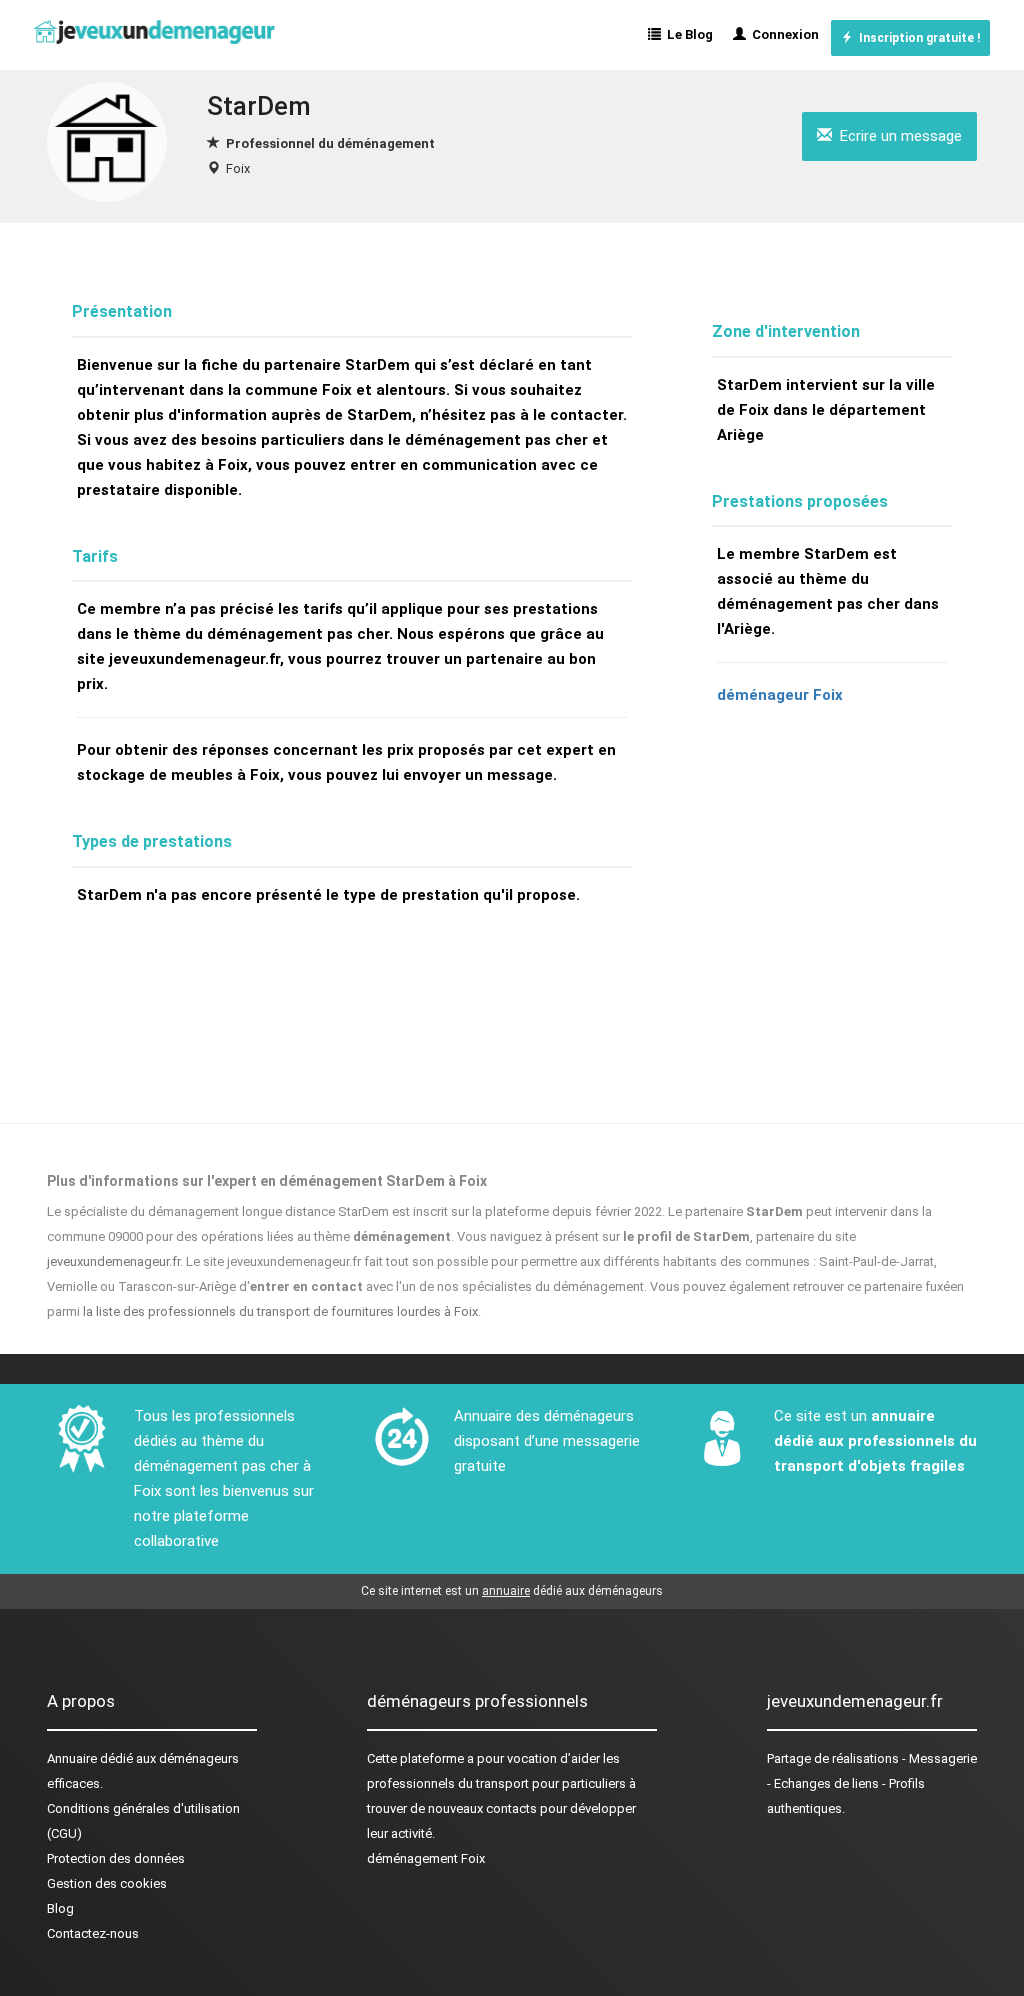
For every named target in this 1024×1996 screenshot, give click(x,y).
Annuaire (72, 1758)
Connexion (782, 34)
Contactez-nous (93, 1933)
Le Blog (687, 34)
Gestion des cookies (107, 1883)
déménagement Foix (426, 1858)
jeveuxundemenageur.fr (113, 1261)
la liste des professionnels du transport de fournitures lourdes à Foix (280, 1311)
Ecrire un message (897, 136)
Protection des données (116, 1858)
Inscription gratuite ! (916, 38)
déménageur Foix (780, 695)
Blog (60, 1908)
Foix (238, 168)
